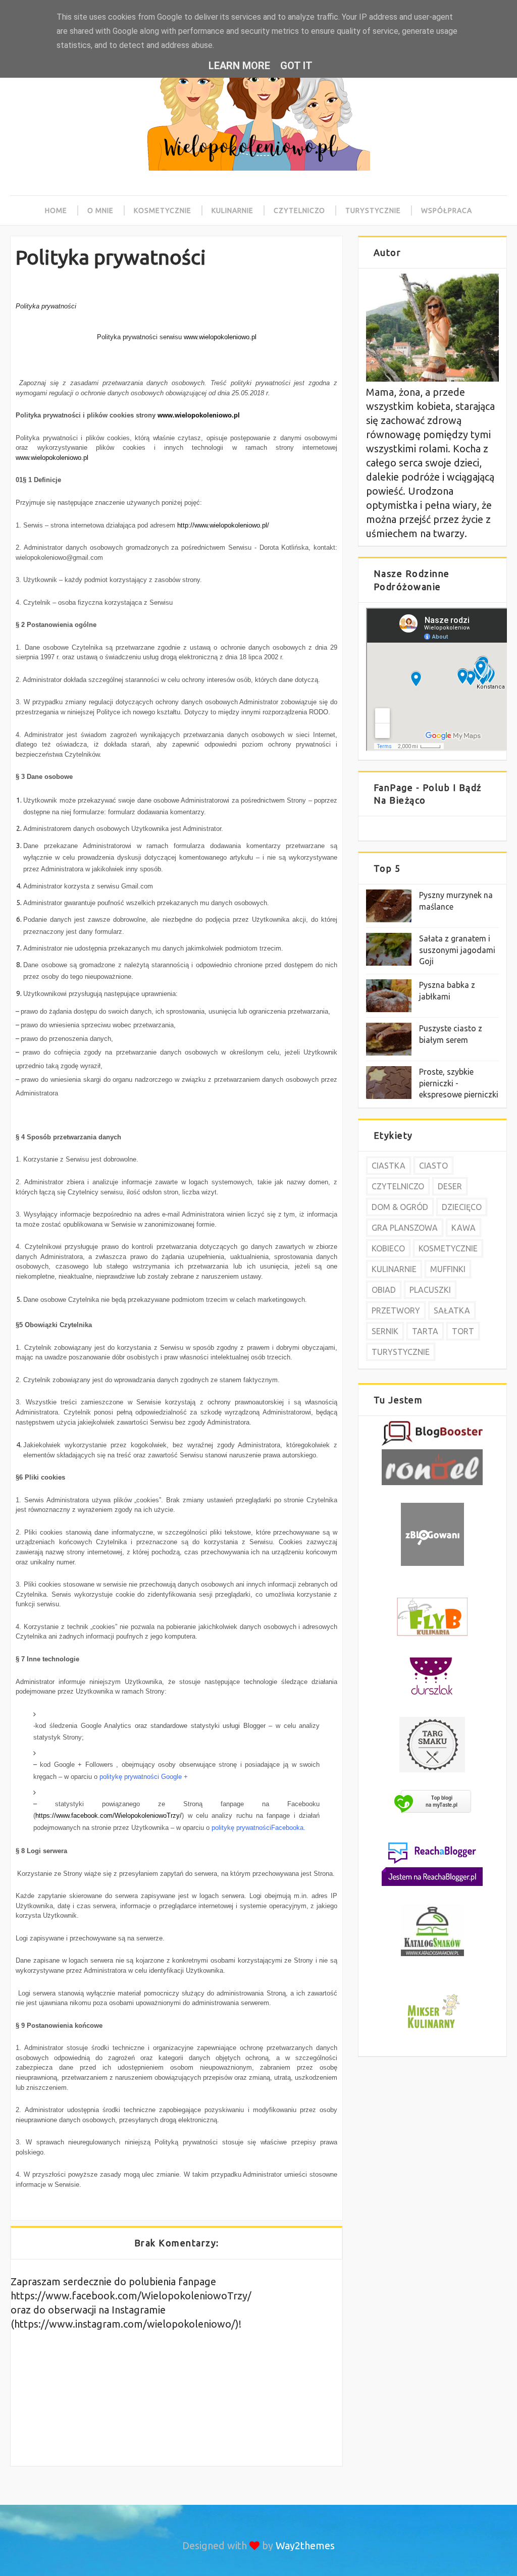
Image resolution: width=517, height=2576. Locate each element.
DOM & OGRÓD (400, 1207)
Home (56, 211)
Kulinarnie (232, 211)
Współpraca (447, 211)
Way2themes (305, 2545)
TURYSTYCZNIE (401, 1352)
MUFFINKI (448, 1269)
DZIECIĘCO (462, 1207)
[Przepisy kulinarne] (432, 2030)
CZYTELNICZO (398, 1186)
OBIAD (384, 1290)
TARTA (425, 1331)
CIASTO (433, 1166)
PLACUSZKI (430, 1290)
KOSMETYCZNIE (448, 1248)
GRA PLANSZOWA (405, 1228)
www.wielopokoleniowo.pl (199, 415)
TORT (463, 1331)
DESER (450, 1186)
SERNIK (385, 1331)
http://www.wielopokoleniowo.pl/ (223, 525)
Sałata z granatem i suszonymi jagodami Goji (457, 950)
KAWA (463, 1228)
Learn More (239, 66)
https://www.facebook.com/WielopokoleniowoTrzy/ (109, 1816)
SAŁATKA (452, 1310)
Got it (296, 66)
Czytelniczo (299, 211)
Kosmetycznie (163, 211)
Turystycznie (373, 211)
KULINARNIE (394, 1269)
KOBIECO (388, 1248)
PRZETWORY (396, 1310)
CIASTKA (389, 1166)
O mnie (100, 211)
